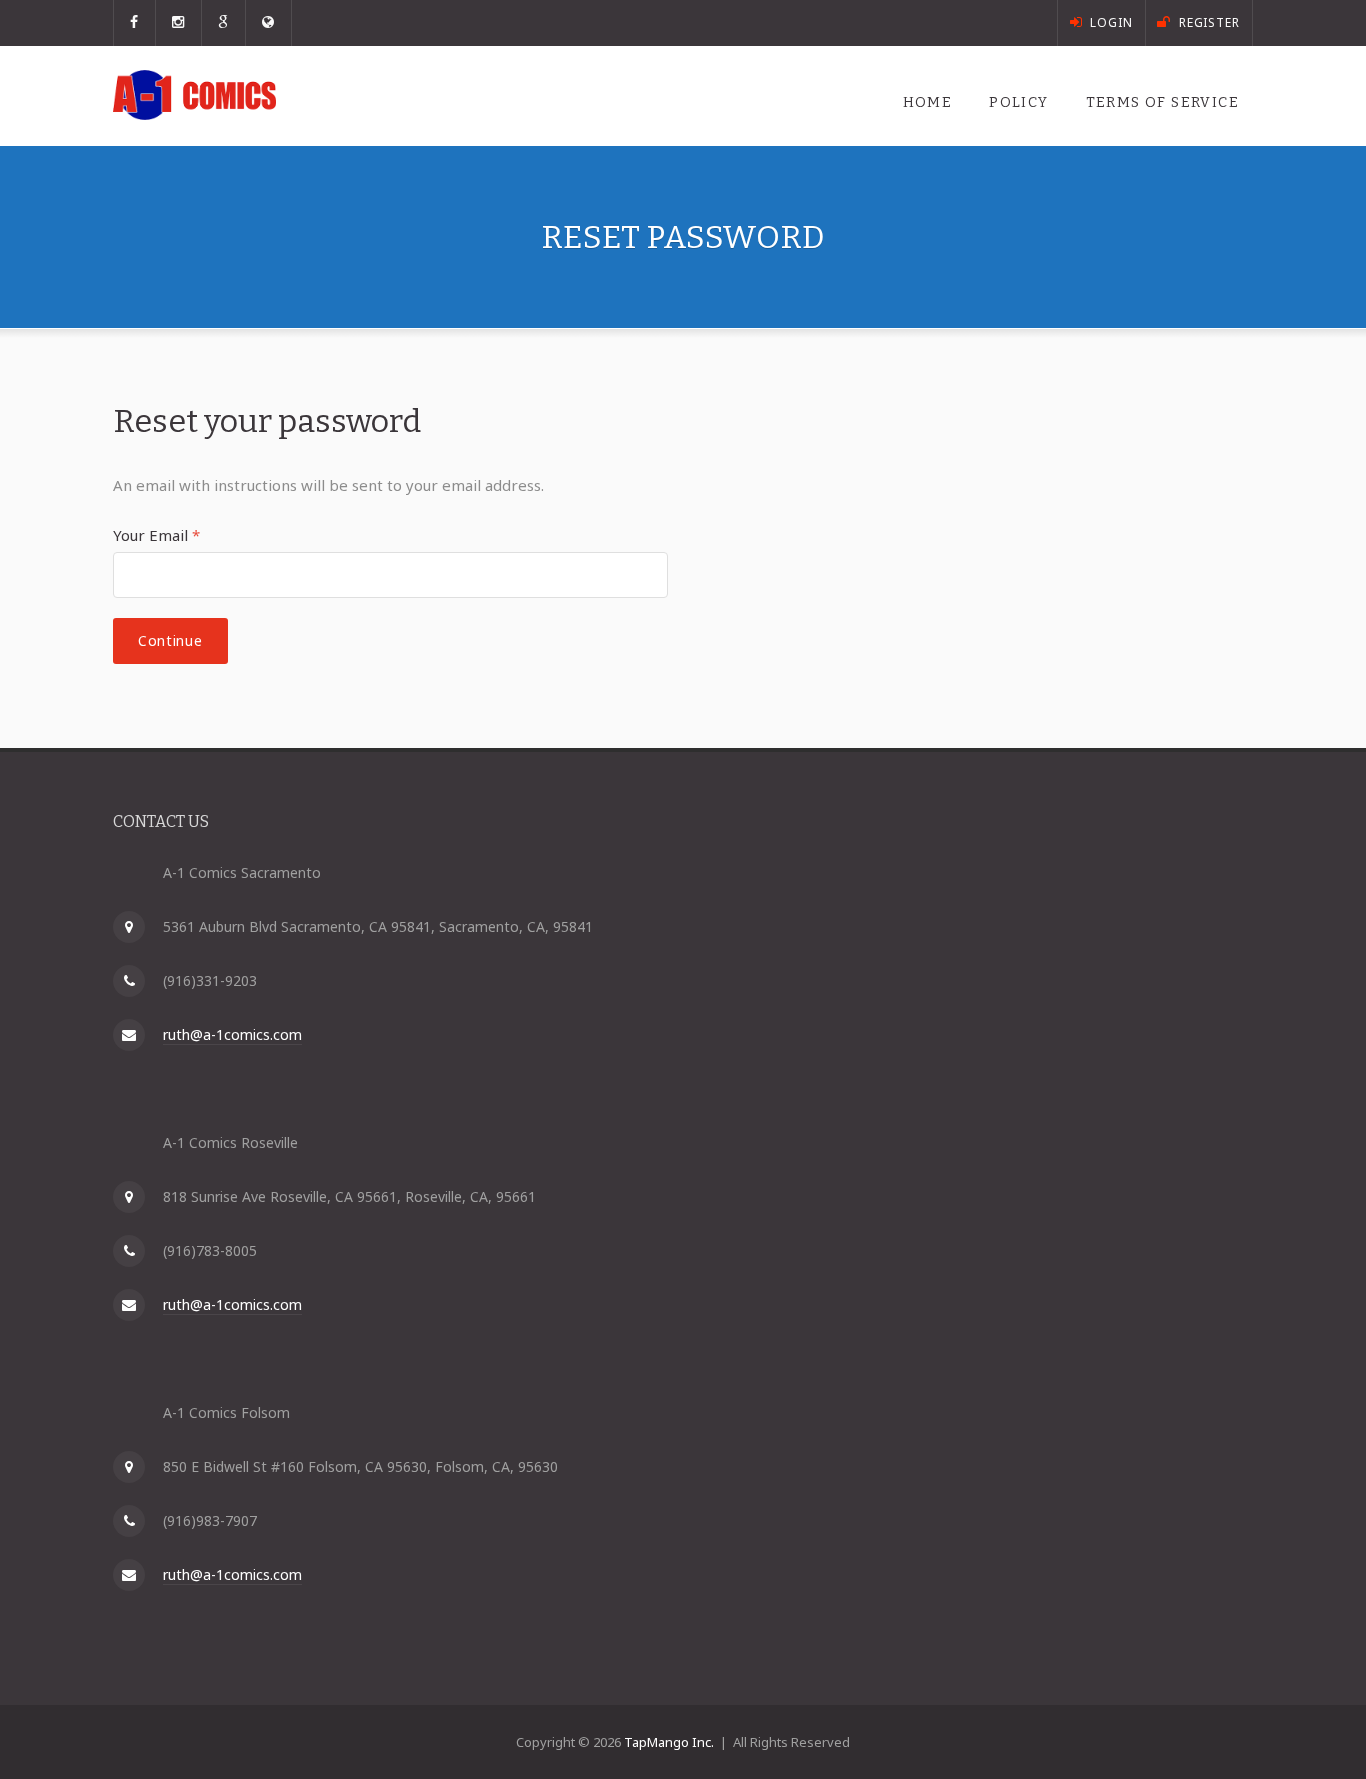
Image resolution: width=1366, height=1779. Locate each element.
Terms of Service (1162, 102)
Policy (1018, 102)
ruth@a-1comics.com (232, 1034)
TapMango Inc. (669, 1742)
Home (928, 102)
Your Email (156, 535)
